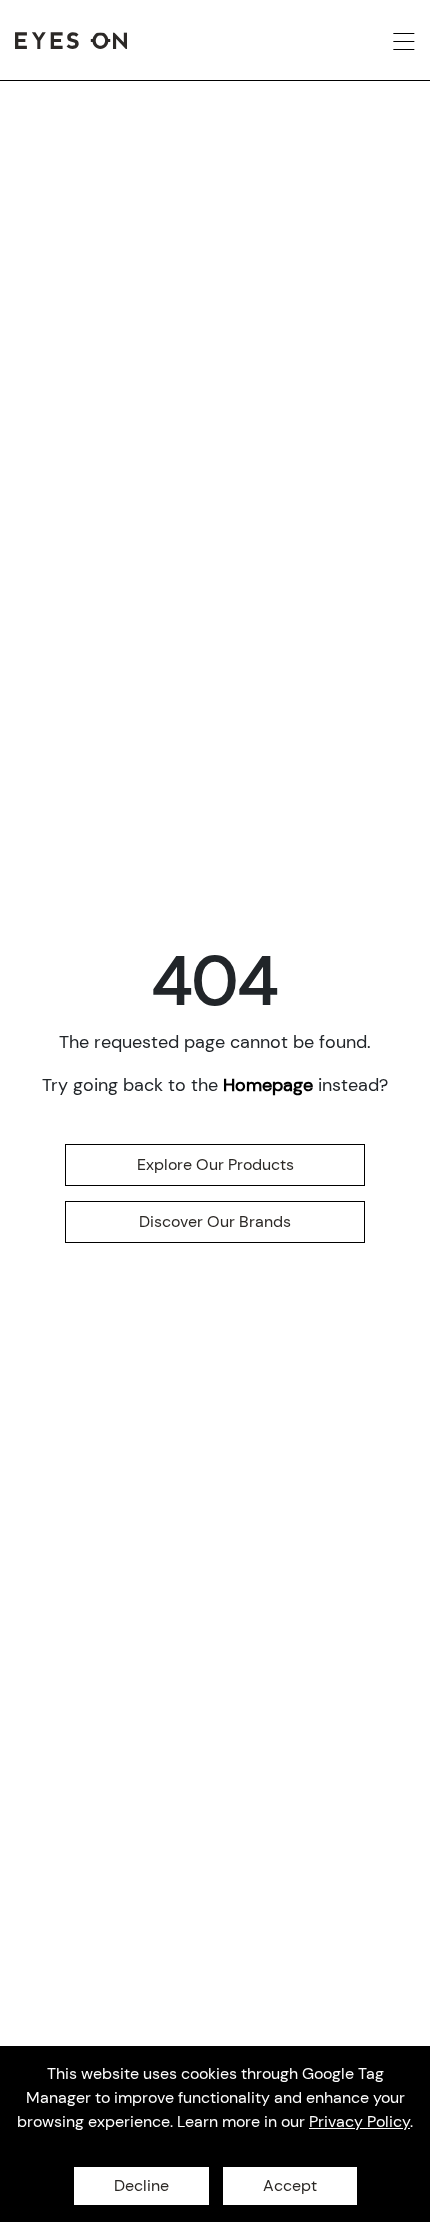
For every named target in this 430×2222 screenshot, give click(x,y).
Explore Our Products (215, 1164)
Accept (290, 2185)
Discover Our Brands (215, 1221)
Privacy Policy (359, 2121)
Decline (141, 2185)
